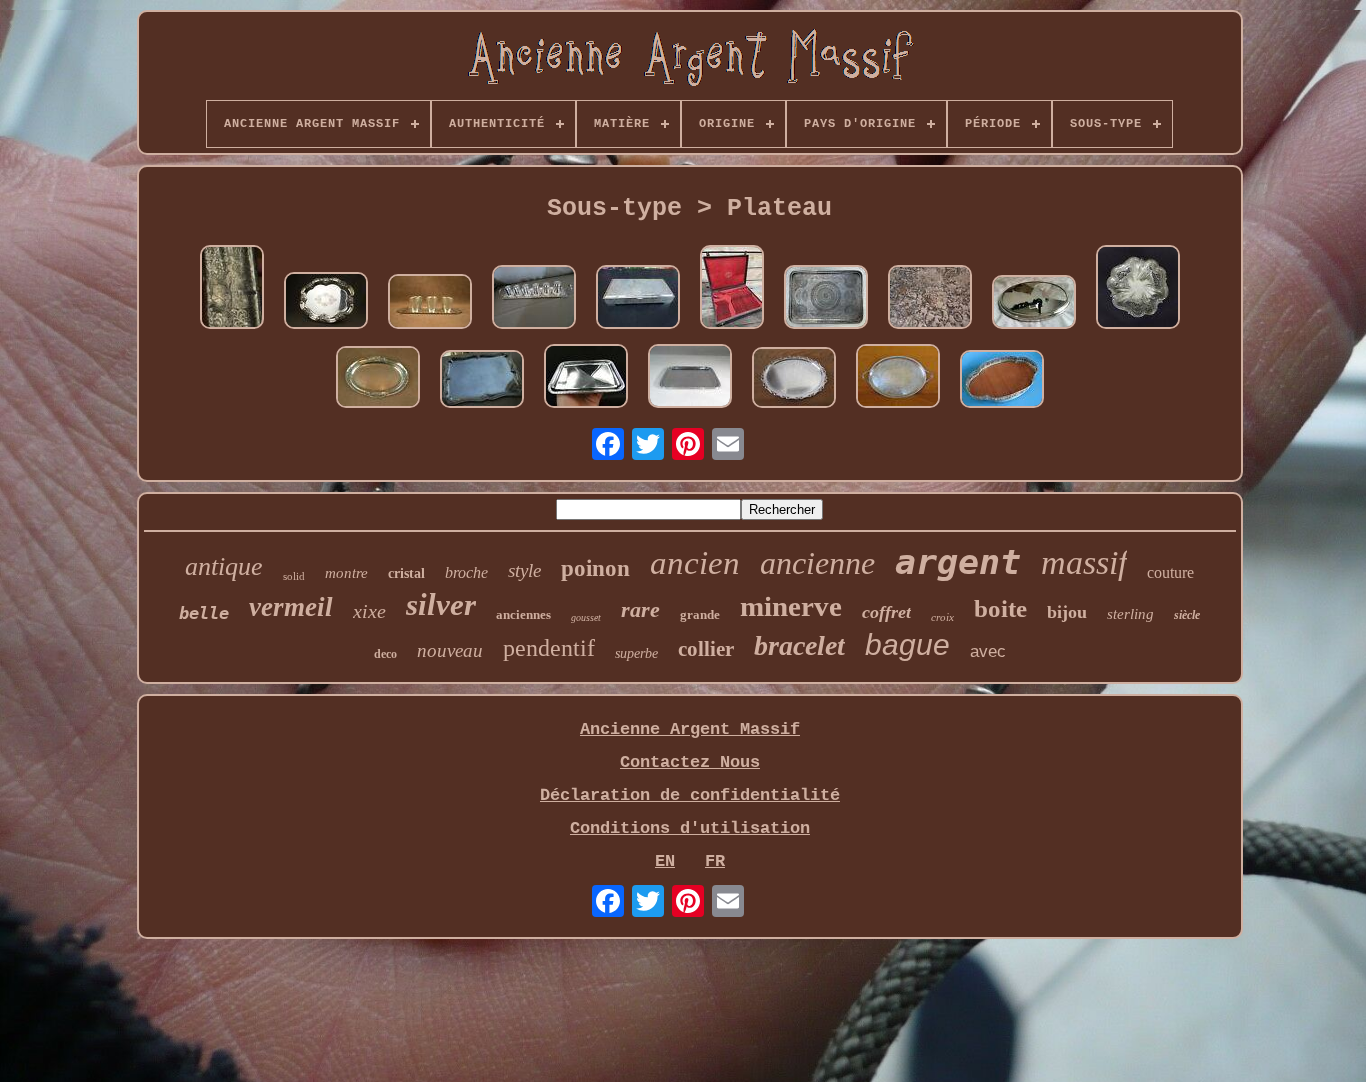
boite (1000, 608)
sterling (1130, 614)
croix (942, 617)
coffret (886, 612)
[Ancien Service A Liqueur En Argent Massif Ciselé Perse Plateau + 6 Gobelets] (430, 304)
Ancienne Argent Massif (690, 729)
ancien (695, 563)
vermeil (291, 607)
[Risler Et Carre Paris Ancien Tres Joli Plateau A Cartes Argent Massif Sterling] (586, 378)
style (524, 570)
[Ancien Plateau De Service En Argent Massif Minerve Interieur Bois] (1002, 381)
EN (665, 861)
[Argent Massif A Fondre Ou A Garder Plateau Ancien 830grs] (930, 299)
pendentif (549, 648)
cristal (406, 573)
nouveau (450, 650)
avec (988, 651)
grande (700, 614)
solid (294, 576)
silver (441, 604)
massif (1084, 562)
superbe (636, 653)
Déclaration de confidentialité (690, 795)
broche (466, 572)
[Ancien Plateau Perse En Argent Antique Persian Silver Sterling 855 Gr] (826, 299)
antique (224, 566)
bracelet (799, 645)
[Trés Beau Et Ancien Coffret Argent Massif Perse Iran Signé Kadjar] (638, 299)
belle (204, 613)
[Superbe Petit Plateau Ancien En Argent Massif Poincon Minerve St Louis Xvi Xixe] (378, 379)
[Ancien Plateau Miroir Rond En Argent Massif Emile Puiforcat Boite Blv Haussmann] (1034, 304)
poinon (595, 568)
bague (907, 644)
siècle (1187, 615)
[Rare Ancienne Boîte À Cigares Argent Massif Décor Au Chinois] (232, 289)
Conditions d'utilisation (690, 828)
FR (715, 861)
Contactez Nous (690, 762)
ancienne (817, 563)
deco (385, 654)
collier (706, 649)
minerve (791, 606)
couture (1170, 572)
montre (346, 573)
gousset (586, 617)
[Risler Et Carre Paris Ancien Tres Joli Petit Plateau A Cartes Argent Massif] (690, 378)
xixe (369, 611)
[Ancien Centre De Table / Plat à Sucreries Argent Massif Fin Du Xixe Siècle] (1138, 289)
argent (958, 562)
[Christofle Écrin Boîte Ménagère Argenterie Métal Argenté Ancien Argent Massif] (732, 289)
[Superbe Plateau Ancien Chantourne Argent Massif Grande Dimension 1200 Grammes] (482, 381)
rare (640, 609)
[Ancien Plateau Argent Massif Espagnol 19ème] (326, 303)
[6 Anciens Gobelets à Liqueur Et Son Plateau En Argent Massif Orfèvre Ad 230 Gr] (534, 299)
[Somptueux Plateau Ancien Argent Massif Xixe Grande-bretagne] (898, 378)
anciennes (523, 614)
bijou (1067, 612)
